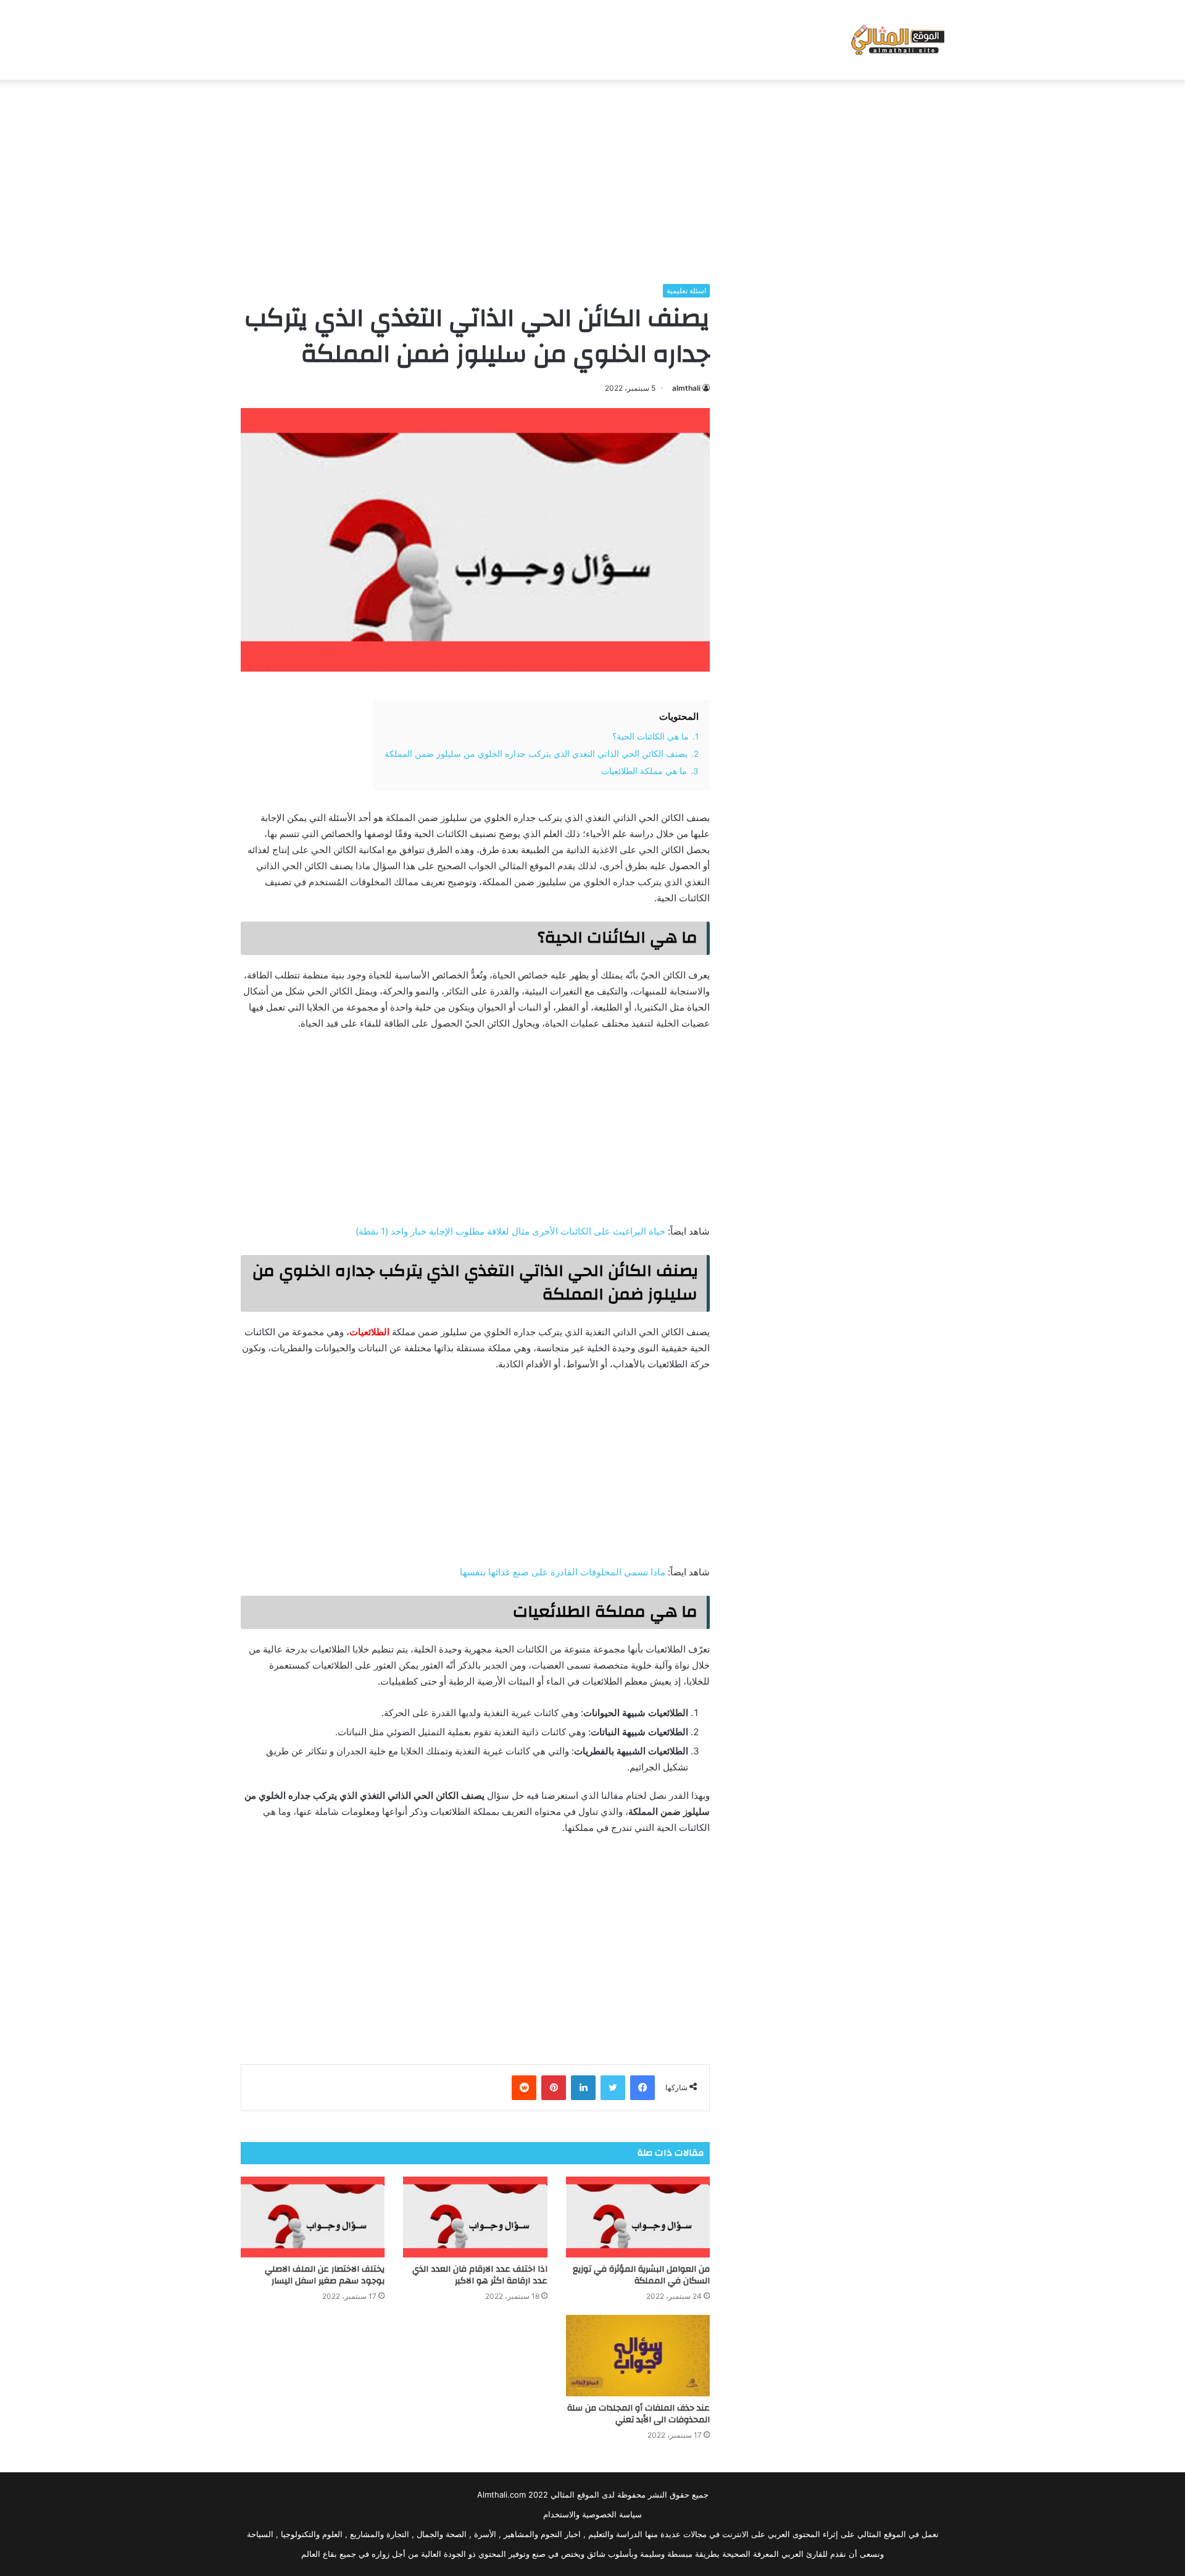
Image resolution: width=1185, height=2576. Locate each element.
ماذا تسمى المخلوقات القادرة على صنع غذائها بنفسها (563, 1572)
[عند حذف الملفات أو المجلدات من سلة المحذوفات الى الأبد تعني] (638, 2356)
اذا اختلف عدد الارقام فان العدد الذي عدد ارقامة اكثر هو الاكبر (480, 2275)
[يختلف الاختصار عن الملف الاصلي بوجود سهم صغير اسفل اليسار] (313, 2217)
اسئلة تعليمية (686, 290)
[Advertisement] (592, 178)
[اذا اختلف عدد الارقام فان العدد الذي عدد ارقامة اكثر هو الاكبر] (475, 2217)
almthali (686, 388)
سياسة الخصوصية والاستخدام (592, 2514)
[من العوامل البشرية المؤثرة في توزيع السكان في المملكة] (638, 2217)
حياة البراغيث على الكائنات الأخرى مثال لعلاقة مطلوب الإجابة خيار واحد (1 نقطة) (510, 1231)
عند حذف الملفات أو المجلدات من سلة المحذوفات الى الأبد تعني (638, 2414)
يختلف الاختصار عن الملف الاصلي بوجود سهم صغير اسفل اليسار (325, 2275)
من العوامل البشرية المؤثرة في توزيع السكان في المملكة (641, 2275)
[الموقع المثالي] (896, 40)
